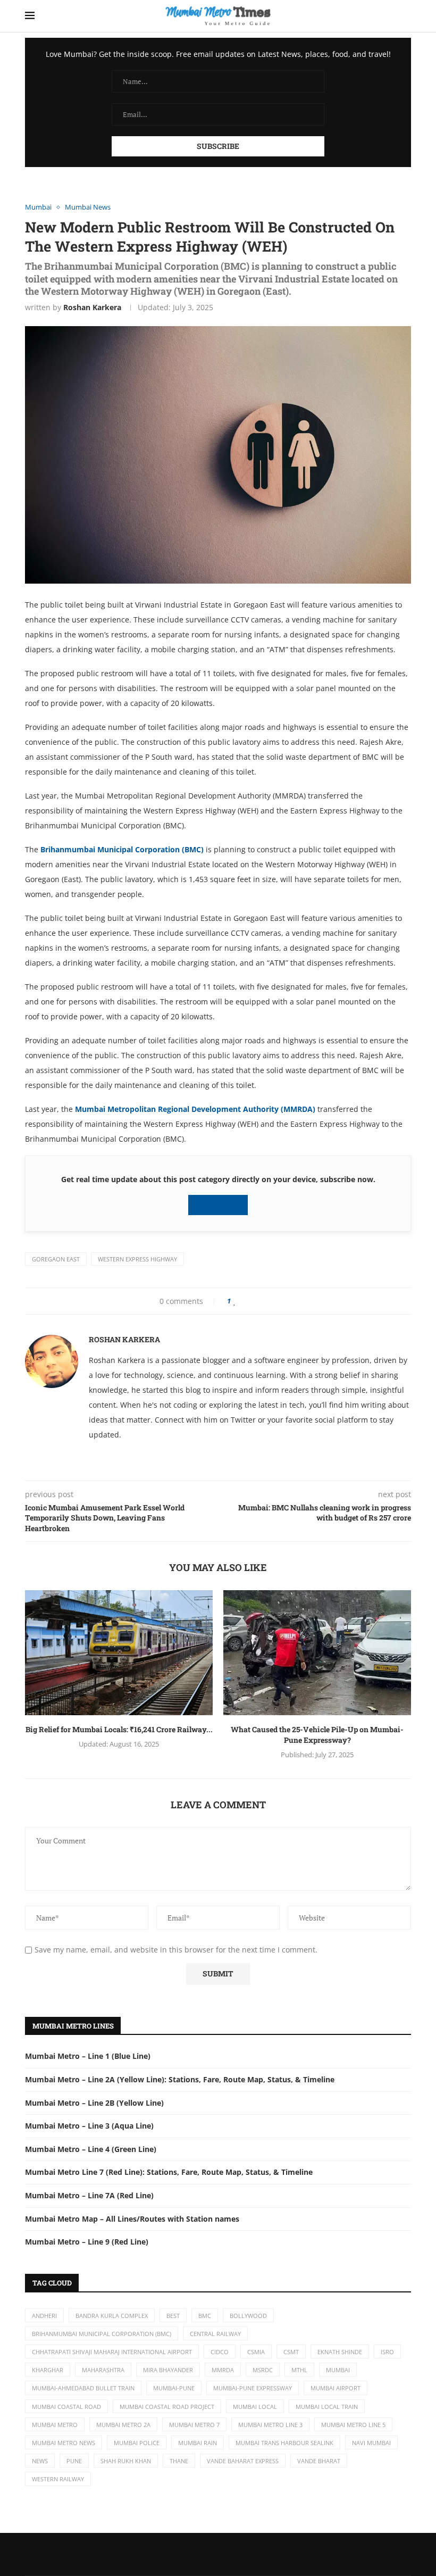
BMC (205, 2316)
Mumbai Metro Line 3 (270, 2425)
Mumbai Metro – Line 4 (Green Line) (91, 2149)
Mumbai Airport (336, 2388)
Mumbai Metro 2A (123, 2425)
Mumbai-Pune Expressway (253, 2388)
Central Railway (215, 2334)
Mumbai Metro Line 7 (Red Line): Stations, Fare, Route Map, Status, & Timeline (169, 2172)
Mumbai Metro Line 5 (353, 2425)
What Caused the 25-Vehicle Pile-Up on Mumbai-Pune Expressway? (317, 1735)
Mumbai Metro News (64, 2443)
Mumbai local (255, 2407)
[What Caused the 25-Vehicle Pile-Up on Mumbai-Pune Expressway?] (317, 1653)
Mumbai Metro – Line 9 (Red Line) (87, 2242)
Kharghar (48, 2370)
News (40, 2461)
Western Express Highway (137, 1259)
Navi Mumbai (371, 2443)
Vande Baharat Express (243, 2461)
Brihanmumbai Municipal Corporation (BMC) (122, 849)
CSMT (291, 2352)
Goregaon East (56, 1259)
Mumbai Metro (55, 2425)
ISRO (387, 2352)
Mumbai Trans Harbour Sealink (284, 2443)
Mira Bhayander (168, 2370)
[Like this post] (235, 1301)
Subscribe (221, 1205)
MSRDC (263, 2370)
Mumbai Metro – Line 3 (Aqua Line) (89, 2126)
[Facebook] (197, 2554)
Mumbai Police (137, 2443)
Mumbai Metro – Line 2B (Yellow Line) (94, 2103)
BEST (173, 2316)
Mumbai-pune (174, 2388)
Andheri (44, 2316)
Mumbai (338, 2370)
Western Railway (58, 2479)
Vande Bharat (319, 2461)
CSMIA (256, 2352)
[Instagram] (239, 2554)
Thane (179, 2461)
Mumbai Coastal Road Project (167, 2407)
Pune (74, 2461)
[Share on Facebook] (245, 1301)
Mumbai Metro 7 (194, 2425)
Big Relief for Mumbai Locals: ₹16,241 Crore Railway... (119, 1729)
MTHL (299, 2370)
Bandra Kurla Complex (112, 2316)
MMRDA (223, 2370)
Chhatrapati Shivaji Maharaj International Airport (112, 2352)
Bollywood (248, 2316)
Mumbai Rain (198, 2443)
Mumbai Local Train (327, 2407)
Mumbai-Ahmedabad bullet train (83, 2388)
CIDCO (220, 2352)
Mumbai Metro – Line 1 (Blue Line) (88, 2056)
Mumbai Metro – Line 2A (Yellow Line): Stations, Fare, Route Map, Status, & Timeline (180, 2079)
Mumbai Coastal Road (66, 2407)
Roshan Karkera (92, 307)
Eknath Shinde (340, 2352)
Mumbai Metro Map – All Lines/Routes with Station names (132, 2219)
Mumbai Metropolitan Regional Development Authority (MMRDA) (195, 1109)
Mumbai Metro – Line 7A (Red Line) (89, 2195)
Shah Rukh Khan (126, 2461)
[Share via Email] (278, 1301)
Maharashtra (103, 2370)
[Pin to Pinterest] (260, 1301)
